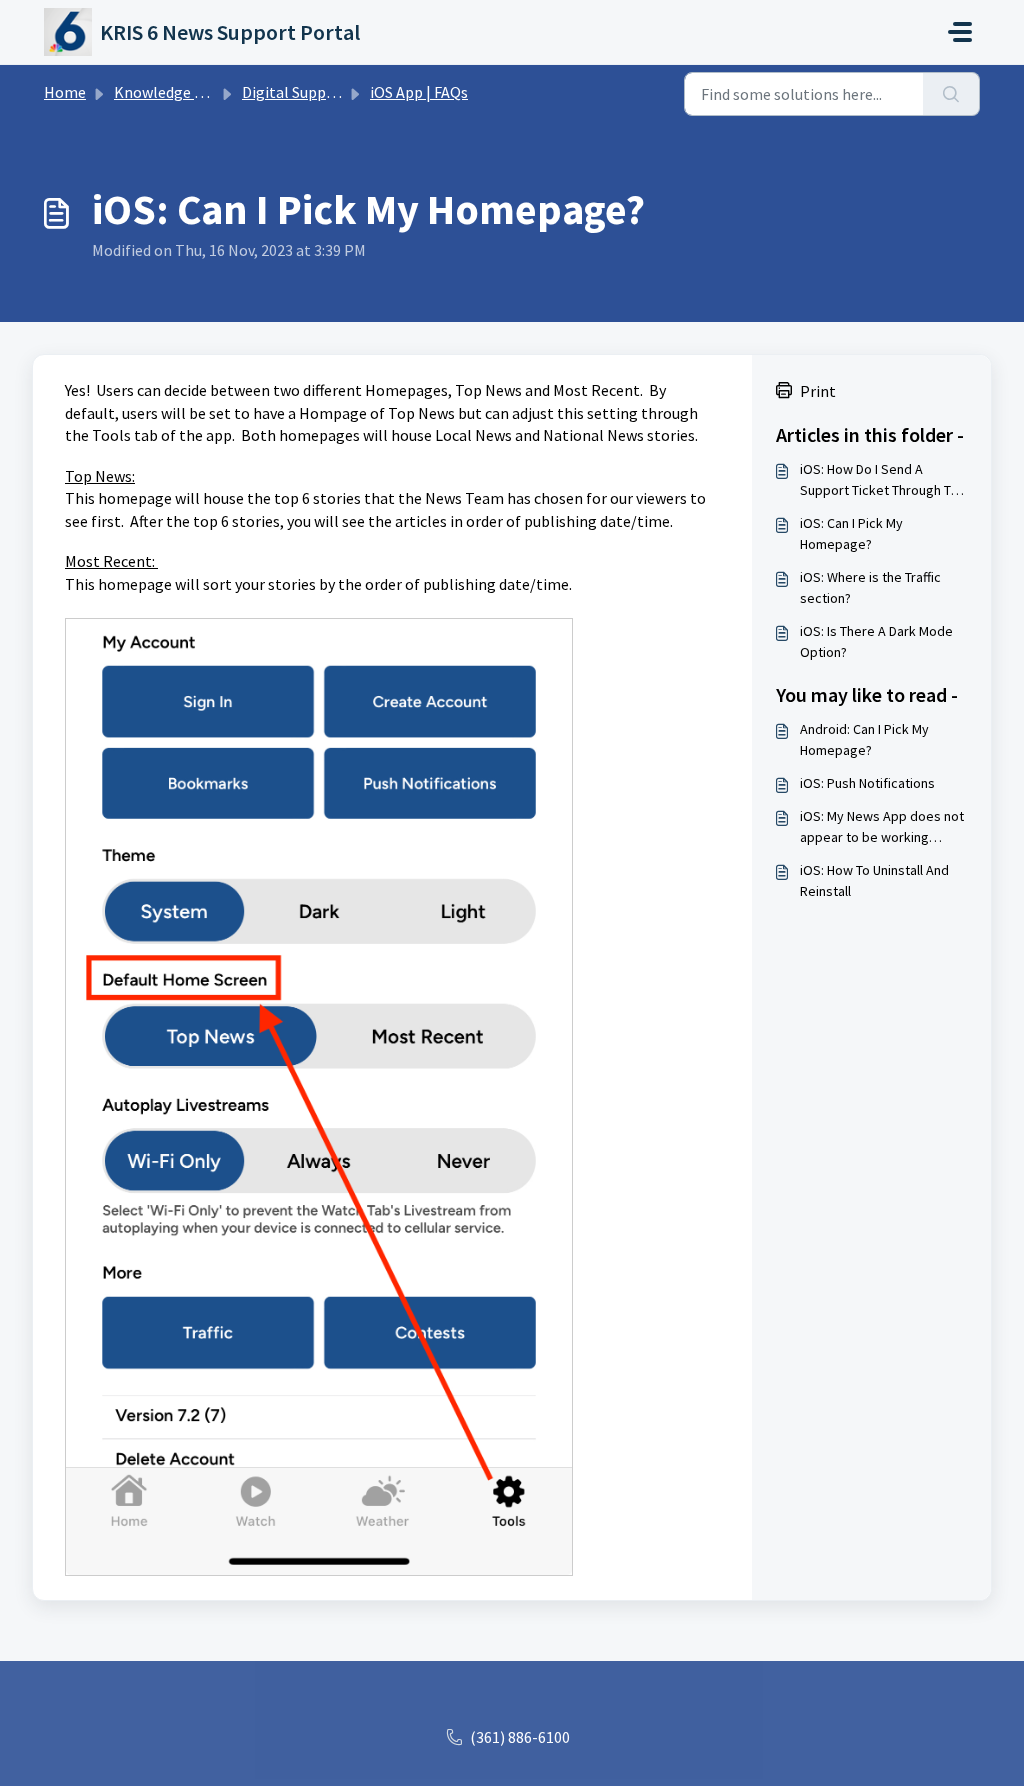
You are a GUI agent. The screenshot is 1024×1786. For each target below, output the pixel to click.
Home (65, 92)
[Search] (951, 94)
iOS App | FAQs (419, 92)
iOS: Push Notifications (867, 783)
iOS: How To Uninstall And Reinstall (874, 880)
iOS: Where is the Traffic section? (870, 587)
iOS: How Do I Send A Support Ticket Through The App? (883, 480)
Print (818, 391)
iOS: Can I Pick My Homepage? (851, 533)
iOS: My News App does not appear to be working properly (882, 827)
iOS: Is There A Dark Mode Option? (876, 641)
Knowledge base (170, 92)
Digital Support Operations (335, 92)
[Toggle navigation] (960, 32)
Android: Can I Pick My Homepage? (864, 739)
